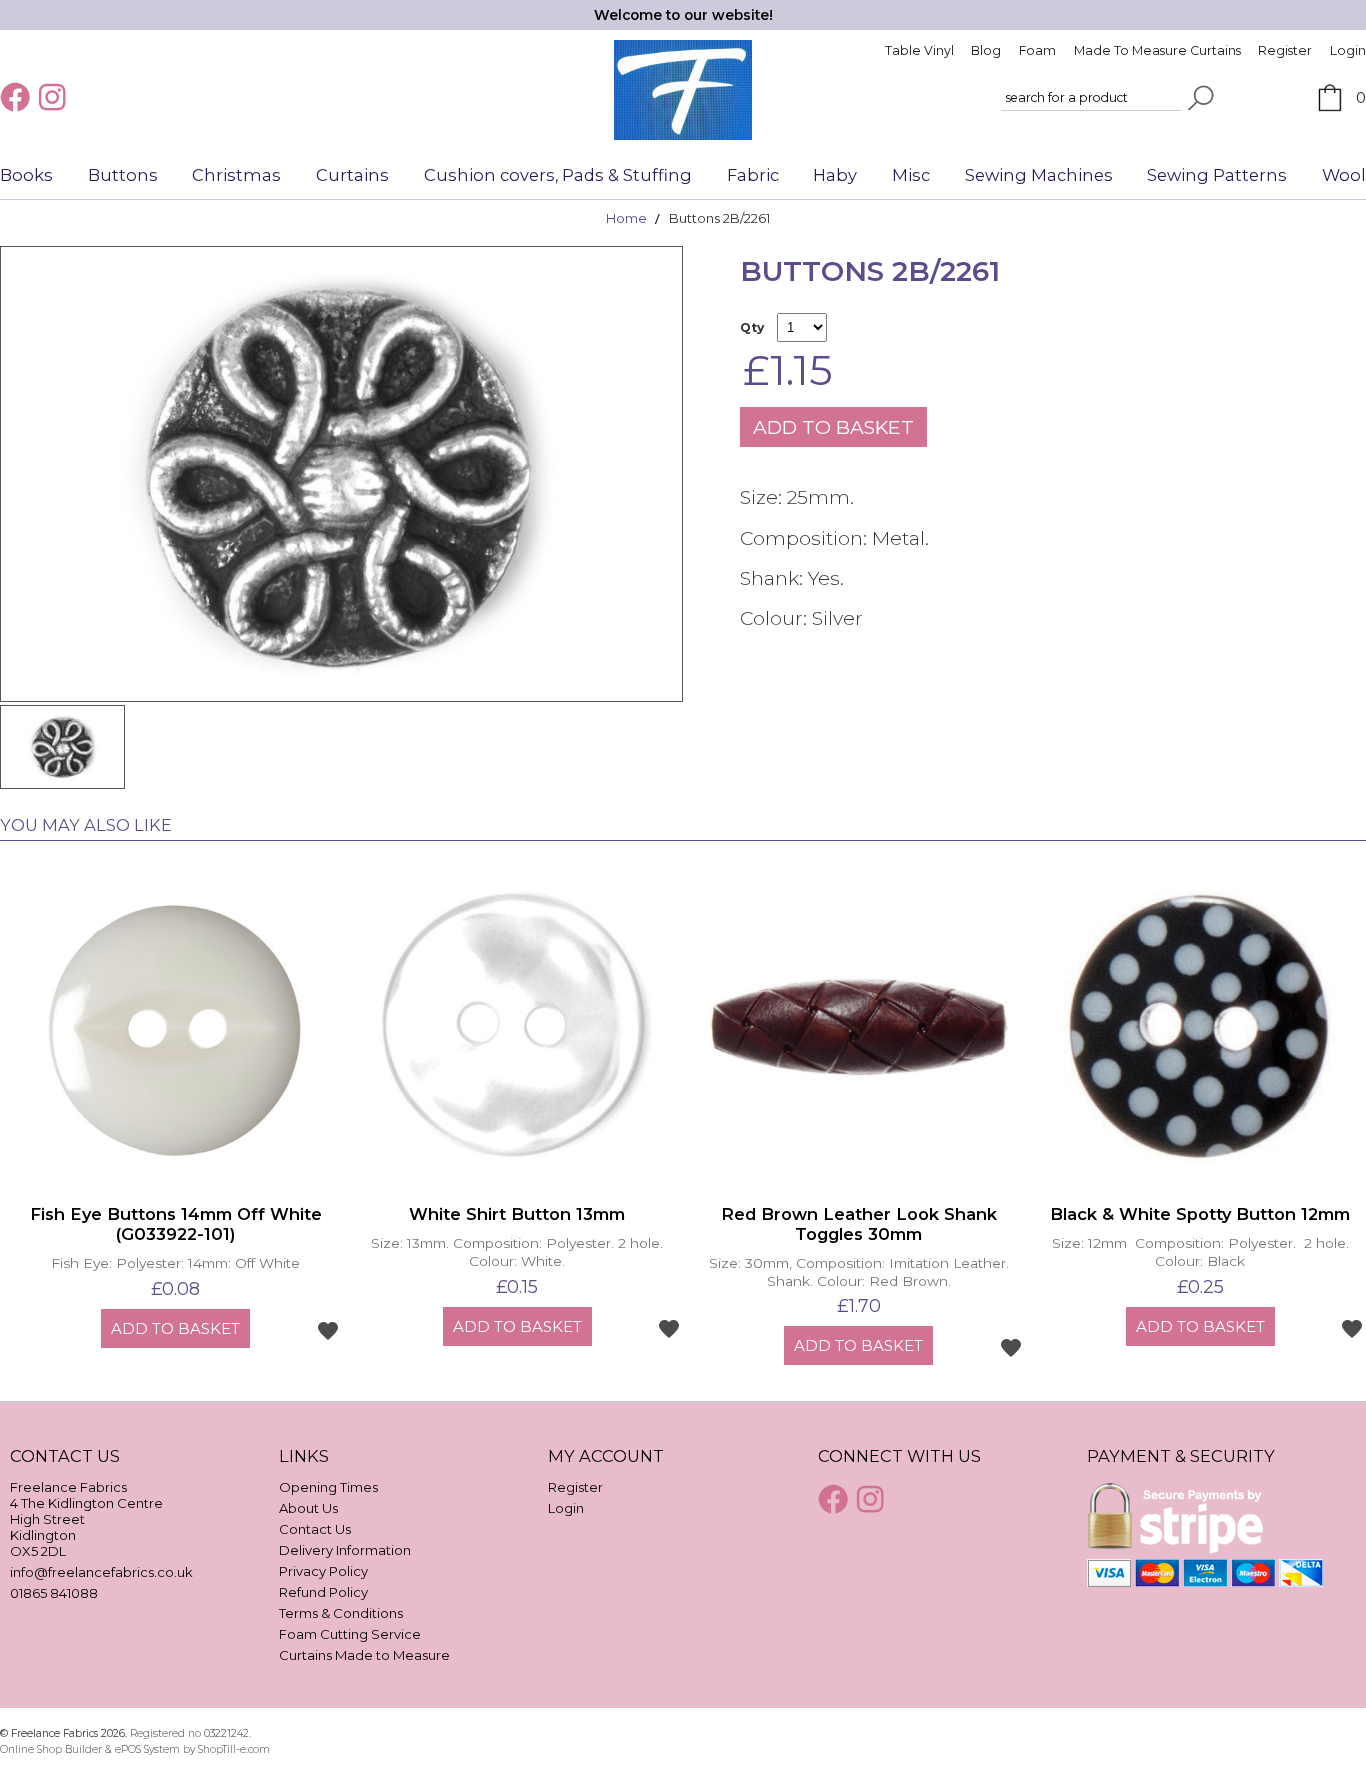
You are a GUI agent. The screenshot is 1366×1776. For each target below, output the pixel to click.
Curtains (352, 175)
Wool (1344, 175)
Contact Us (315, 1529)
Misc (911, 175)
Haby (835, 175)
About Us (308, 1508)
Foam (1037, 50)
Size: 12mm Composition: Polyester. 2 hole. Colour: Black (1200, 1252)
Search (1201, 98)
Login (1348, 50)
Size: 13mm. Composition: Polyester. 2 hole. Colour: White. (517, 1252)
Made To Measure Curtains (1157, 50)
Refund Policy (323, 1592)
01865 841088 (54, 1593)
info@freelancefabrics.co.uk (101, 1572)
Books (26, 175)
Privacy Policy (323, 1571)
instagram (55, 97)
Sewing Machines (1039, 175)
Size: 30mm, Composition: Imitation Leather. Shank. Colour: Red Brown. (859, 1272)
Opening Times (328, 1487)
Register (1285, 50)
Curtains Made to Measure (364, 1655)
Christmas (236, 175)
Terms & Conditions (341, 1613)
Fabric (753, 175)
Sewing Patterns (1217, 175)
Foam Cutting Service (350, 1634)
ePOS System (147, 1749)
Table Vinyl (919, 50)
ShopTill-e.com (234, 1749)
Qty (752, 327)
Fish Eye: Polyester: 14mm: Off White (175, 1263)
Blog (986, 50)
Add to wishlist (328, 1330)
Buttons (123, 175)
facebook (17, 97)
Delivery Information (345, 1550)
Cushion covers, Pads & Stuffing (558, 175)
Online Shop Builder (51, 1749)
